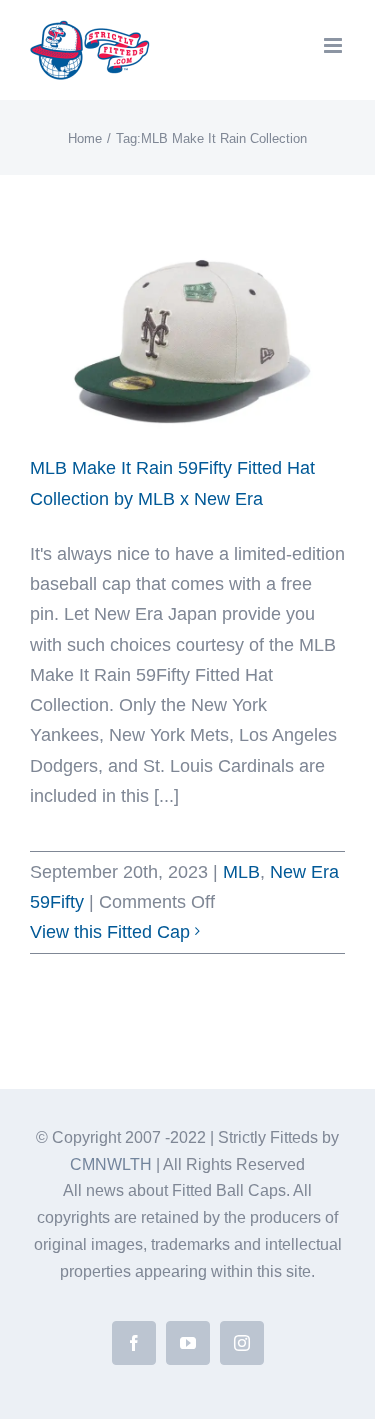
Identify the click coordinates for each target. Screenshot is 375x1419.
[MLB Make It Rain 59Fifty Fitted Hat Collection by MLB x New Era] (187, 334)
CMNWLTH (111, 1164)
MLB (241, 872)
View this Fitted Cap (110, 932)
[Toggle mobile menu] (334, 45)
